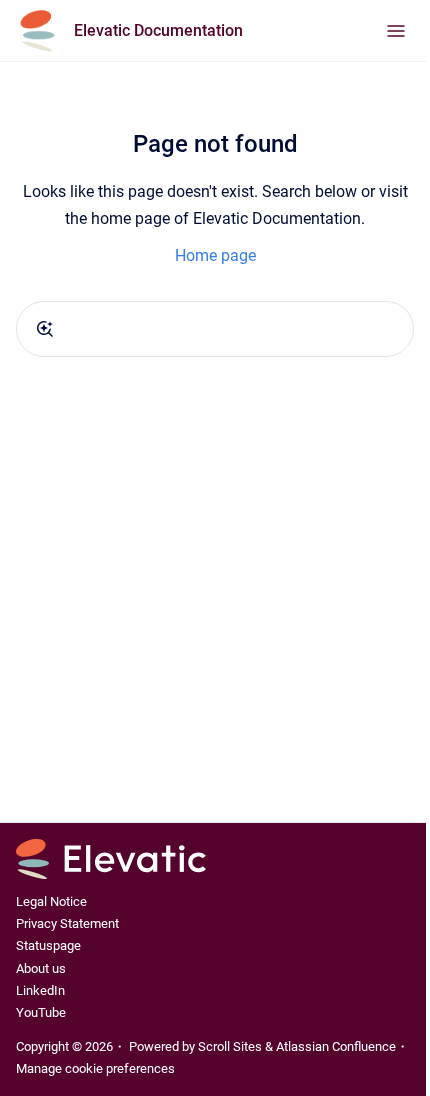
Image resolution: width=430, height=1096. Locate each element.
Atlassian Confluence (336, 1046)
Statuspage (48, 945)
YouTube (41, 1012)
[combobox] (215, 329)
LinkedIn (40, 990)
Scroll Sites (230, 1046)
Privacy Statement (67, 923)
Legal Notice (51, 901)
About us (41, 968)
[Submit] (45, 329)
